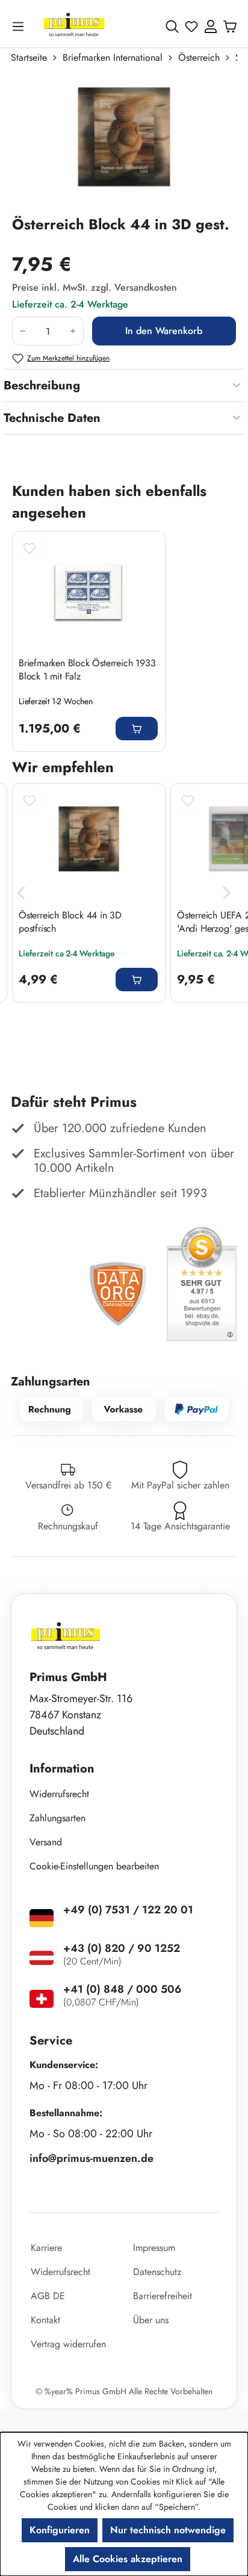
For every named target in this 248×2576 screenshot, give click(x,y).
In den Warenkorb (164, 331)
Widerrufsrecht (59, 1794)
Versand (46, 1842)
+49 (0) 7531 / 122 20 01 (128, 1910)
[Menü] (20, 26)
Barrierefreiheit (163, 2296)
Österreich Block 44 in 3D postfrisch (70, 922)
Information (62, 1769)
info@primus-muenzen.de (91, 2158)
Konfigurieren (60, 2530)
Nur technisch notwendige (168, 2530)
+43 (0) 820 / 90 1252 (122, 1948)
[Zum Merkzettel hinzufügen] (29, 548)
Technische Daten (52, 418)
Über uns (151, 2320)
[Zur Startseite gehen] (74, 26)
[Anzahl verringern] (23, 331)
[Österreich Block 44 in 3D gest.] (124, 144)
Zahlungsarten (57, 1818)
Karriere (46, 2248)
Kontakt (45, 2320)
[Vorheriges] (21, 893)
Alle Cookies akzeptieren (128, 2559)
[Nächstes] (227, 893)
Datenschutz (157, 2272)
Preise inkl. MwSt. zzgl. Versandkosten (95, 287)
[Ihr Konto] (211, 26)
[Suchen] (172, 26)
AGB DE (48, 2296)
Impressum (154, 2248)
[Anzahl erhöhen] (73, 331)
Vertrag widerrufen (68, 2344)
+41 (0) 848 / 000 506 (122, 1989)
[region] (124, 144)
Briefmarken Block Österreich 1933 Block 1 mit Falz (87, 670)
